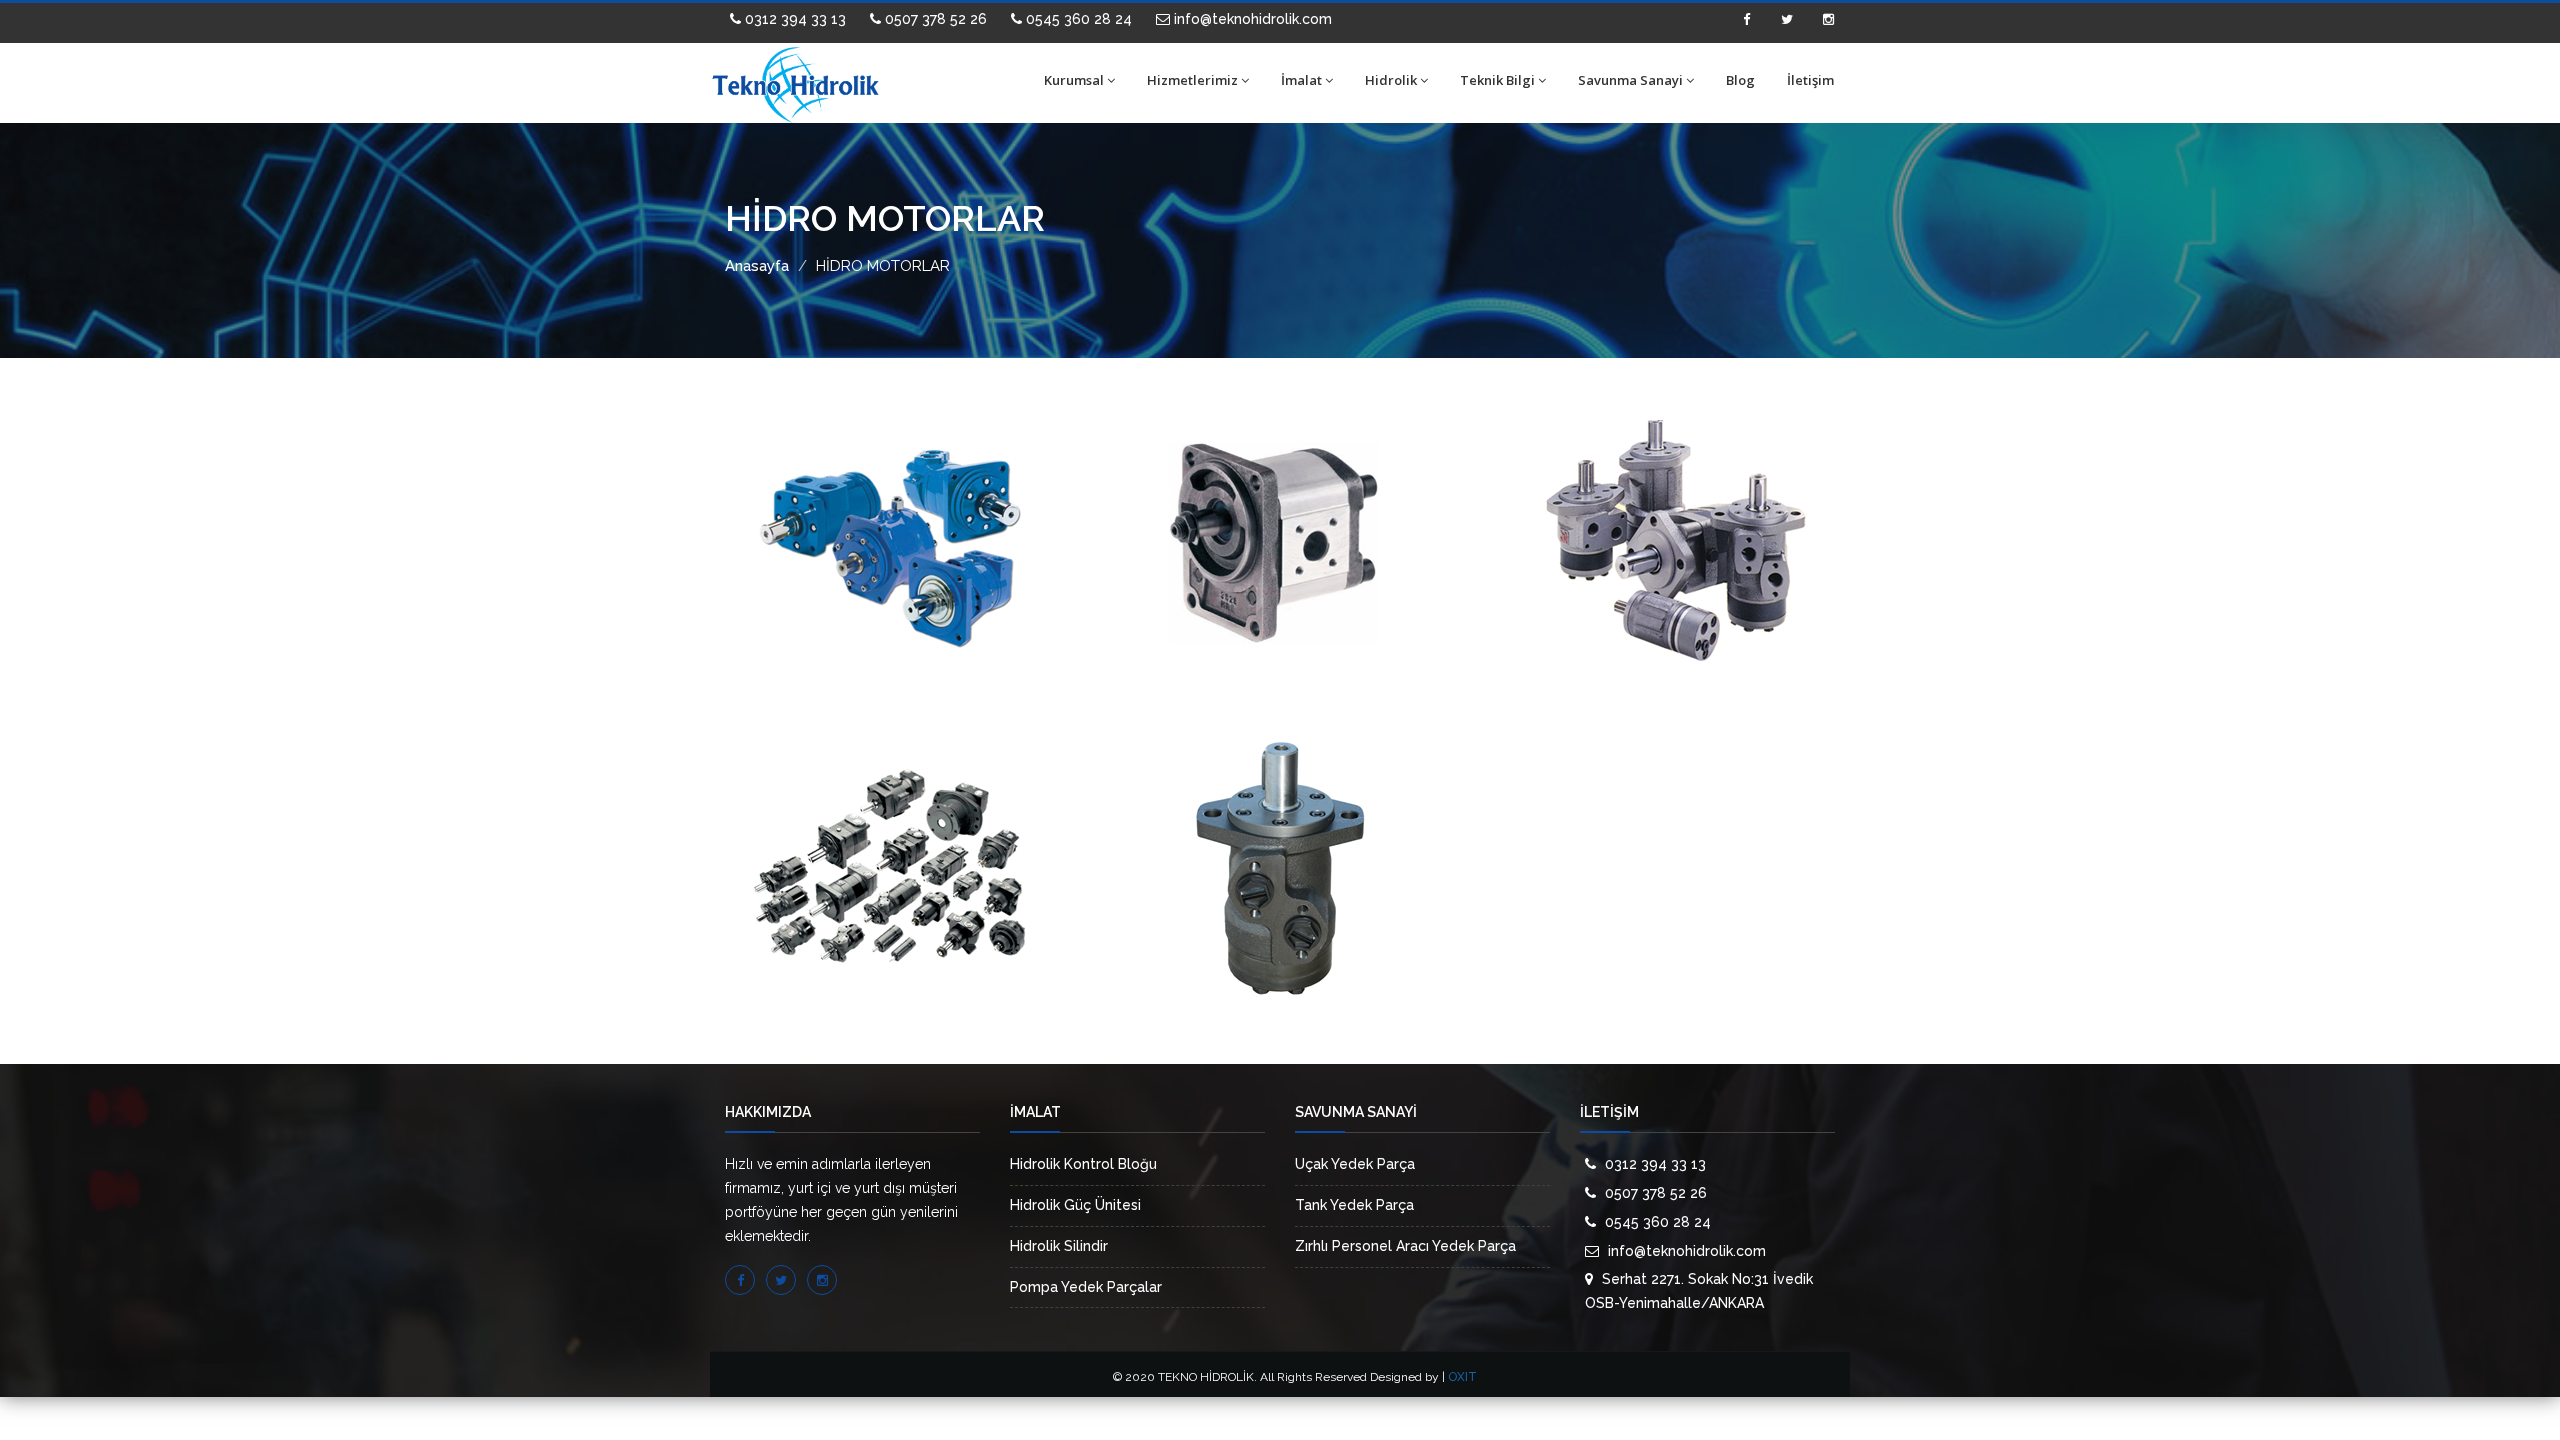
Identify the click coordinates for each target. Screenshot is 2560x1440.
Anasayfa (757, 266)
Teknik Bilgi (1497, 80)
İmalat (1301, 80)
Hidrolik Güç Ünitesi (1075, 1205)
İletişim (1810, 80)
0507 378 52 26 (934, 19)
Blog (1740, 80)
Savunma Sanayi (1630, 80)
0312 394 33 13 (793, 19)
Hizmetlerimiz (1192, 80)
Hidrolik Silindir (1059, 1246)
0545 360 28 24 (1077, 19)
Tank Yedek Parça (1354, 1205)
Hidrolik (1391, 80)
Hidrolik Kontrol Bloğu (1083, 1164)
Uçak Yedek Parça (1355, 1164)
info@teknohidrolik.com (1251, 19)
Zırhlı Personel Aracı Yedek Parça (1405, 1246)
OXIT (1462, 1377)
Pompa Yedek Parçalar (1086, 1287)
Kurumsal (1074, 80)
